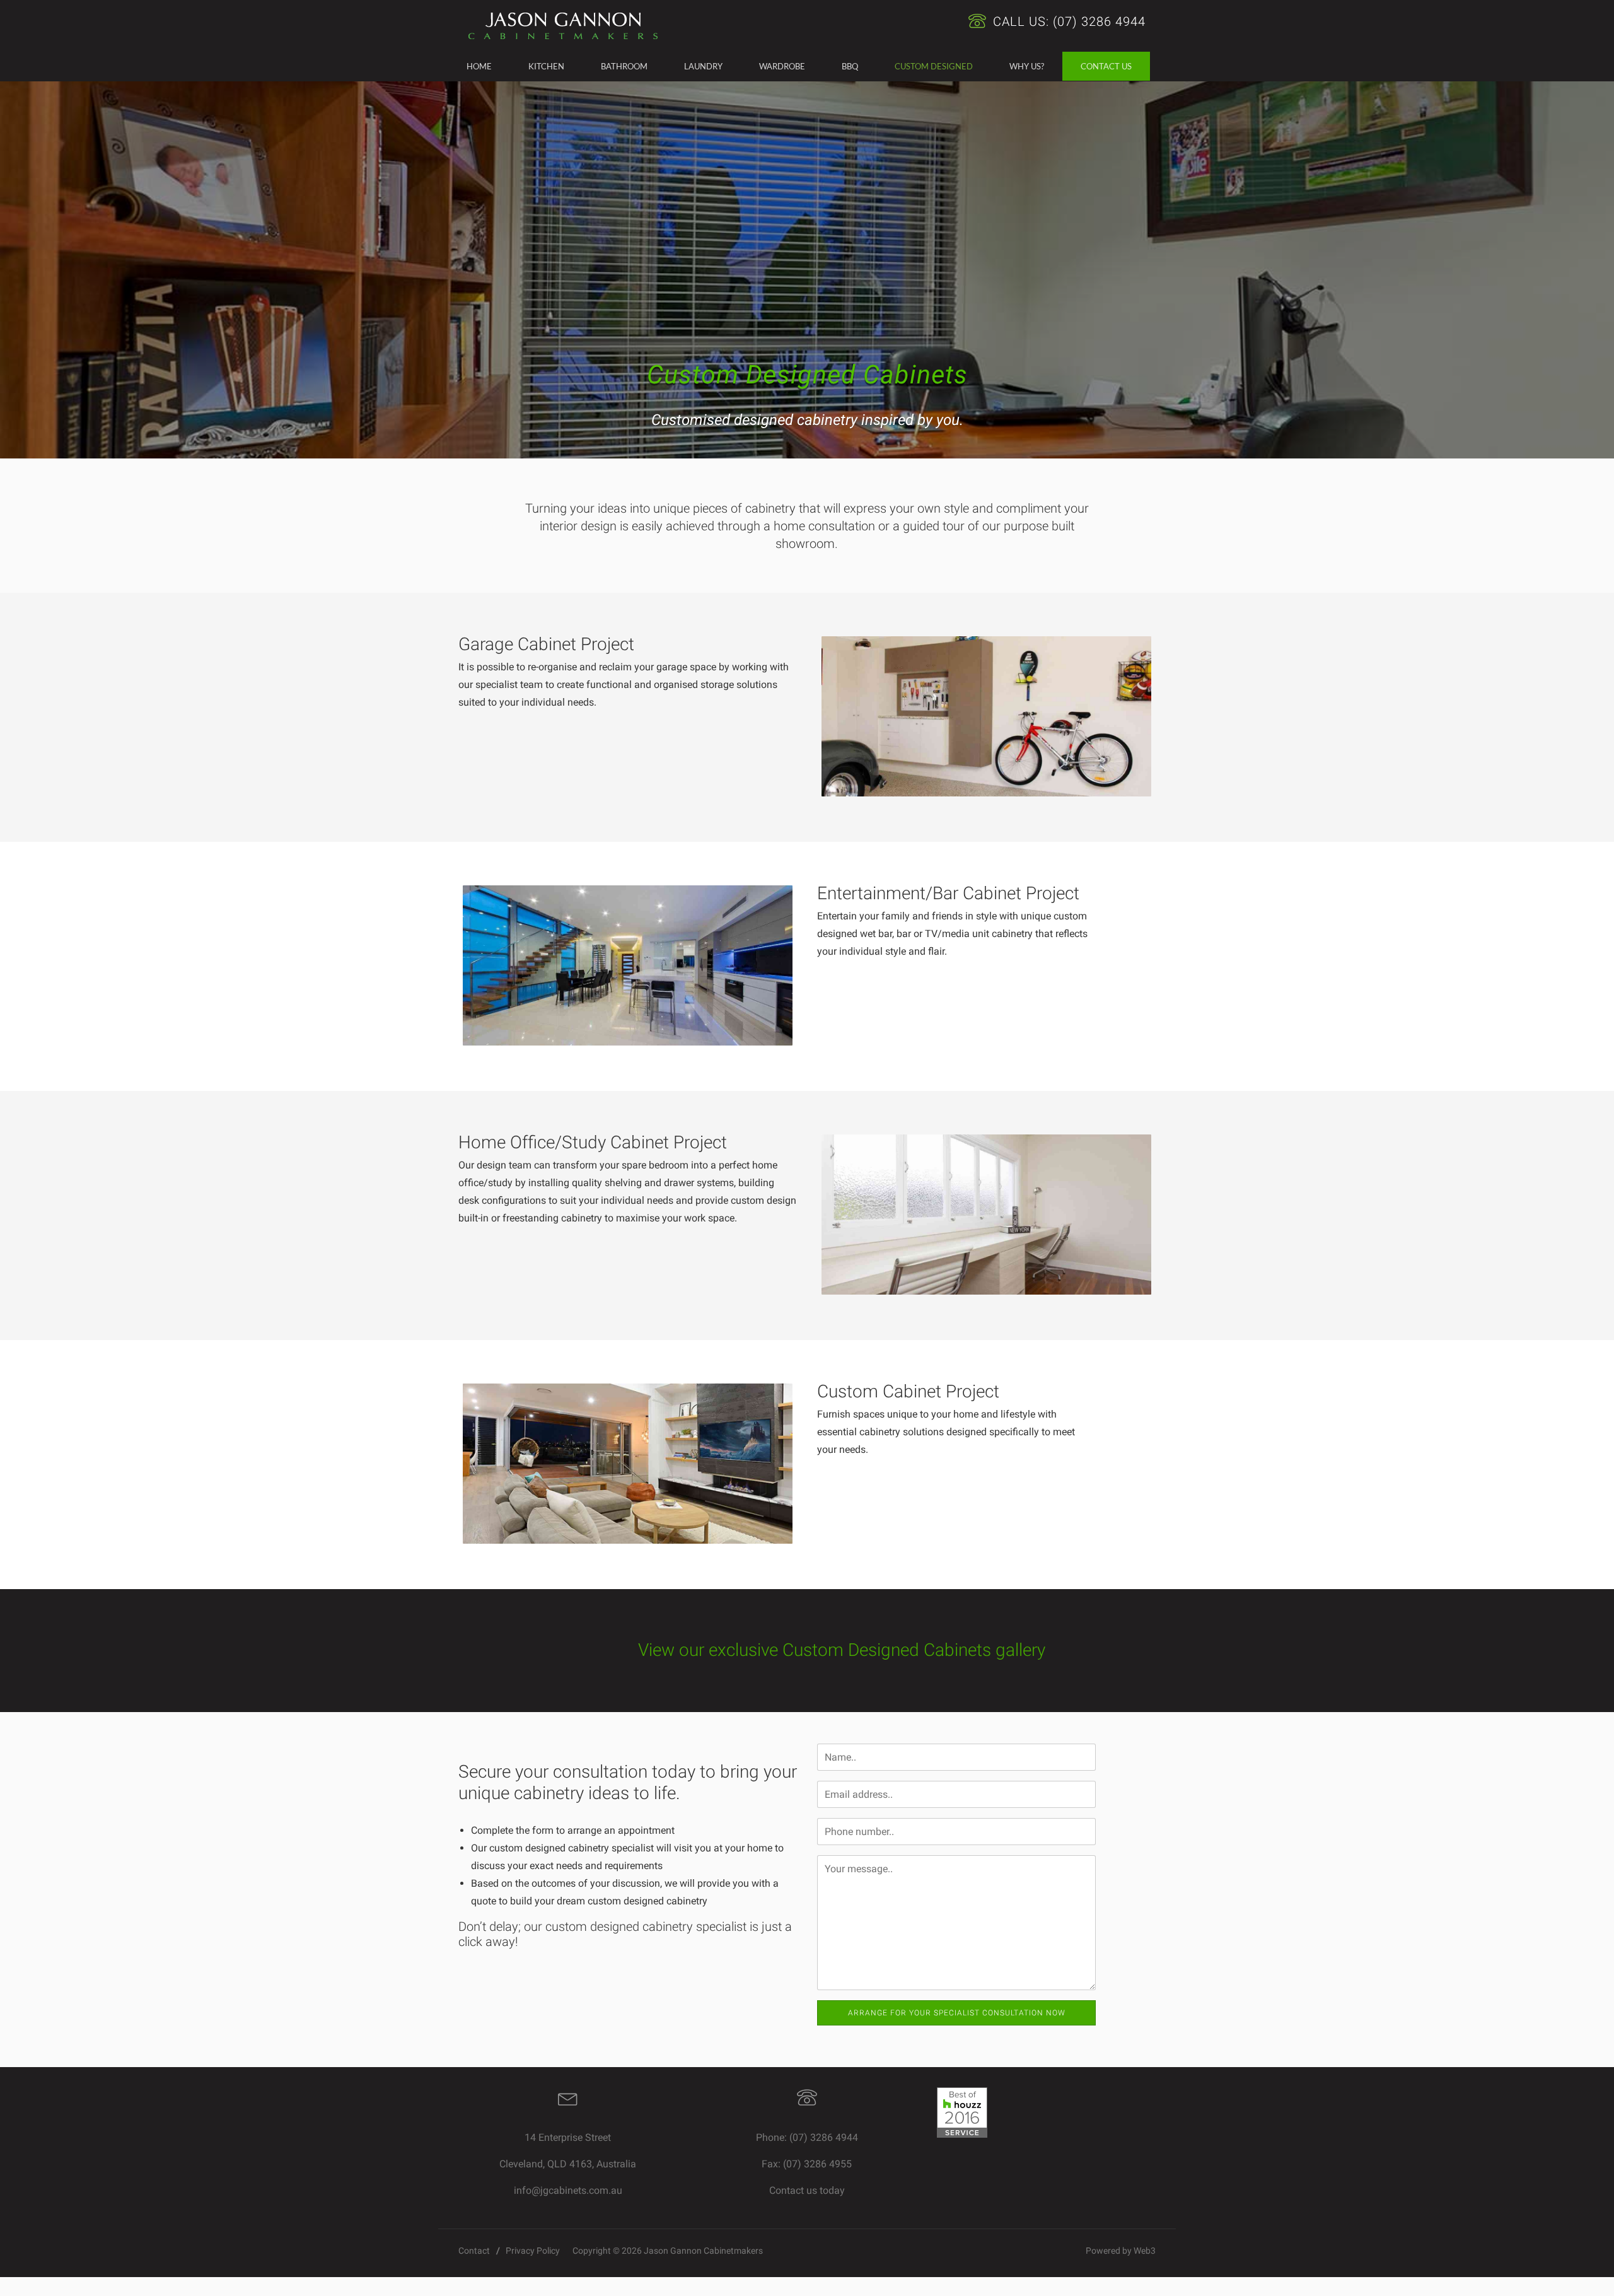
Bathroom (624, 66)
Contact (474, 2251)
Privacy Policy (533, 2251)
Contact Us (1106, 66)
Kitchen (546, 66)
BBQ (850, 66)
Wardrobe (782, 66)
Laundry (703, 66)
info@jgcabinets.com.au (568, 2190)
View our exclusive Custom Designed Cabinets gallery (842, 1650)
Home (479, 66)
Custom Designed (934, 66)
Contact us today (807, 2190)
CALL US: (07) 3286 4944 (1067, 21)
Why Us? (1027, 66)
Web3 (1145, 2251)
